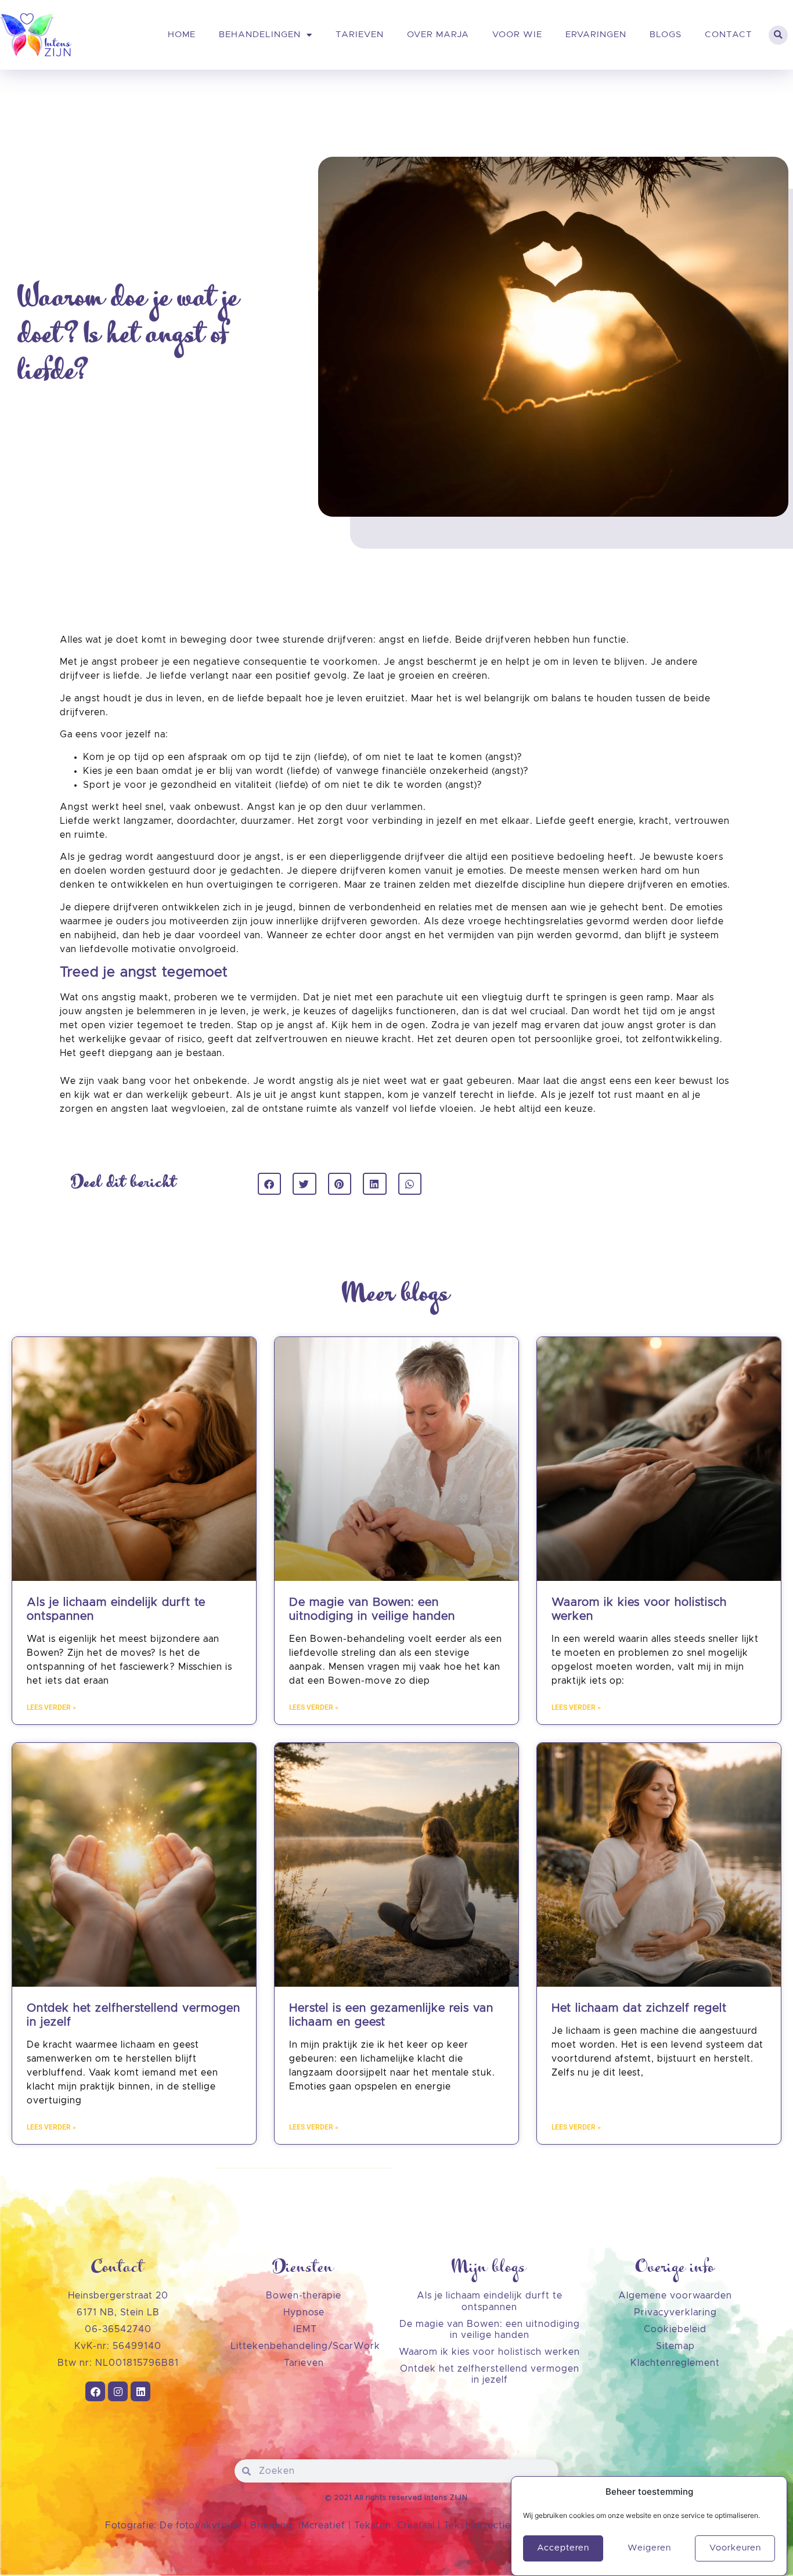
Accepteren (563, 2548)
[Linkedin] (140, 2391)
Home (182, 35)
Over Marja (438, 35)
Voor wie (517, 35)
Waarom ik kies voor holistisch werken (489, 2352)
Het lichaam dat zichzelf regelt (639, 2008)
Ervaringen (596, 35)
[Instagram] (118, 2391)
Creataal (417, 2525)
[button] (778, 35)
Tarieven (360, 35)
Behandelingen (260, 35)
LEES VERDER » (51, 1707)
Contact (729, 35)
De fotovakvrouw (201, 2525)
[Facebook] (95, 2391)
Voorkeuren (735, 2548)
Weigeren (649, 2548)
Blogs (666, 35)
